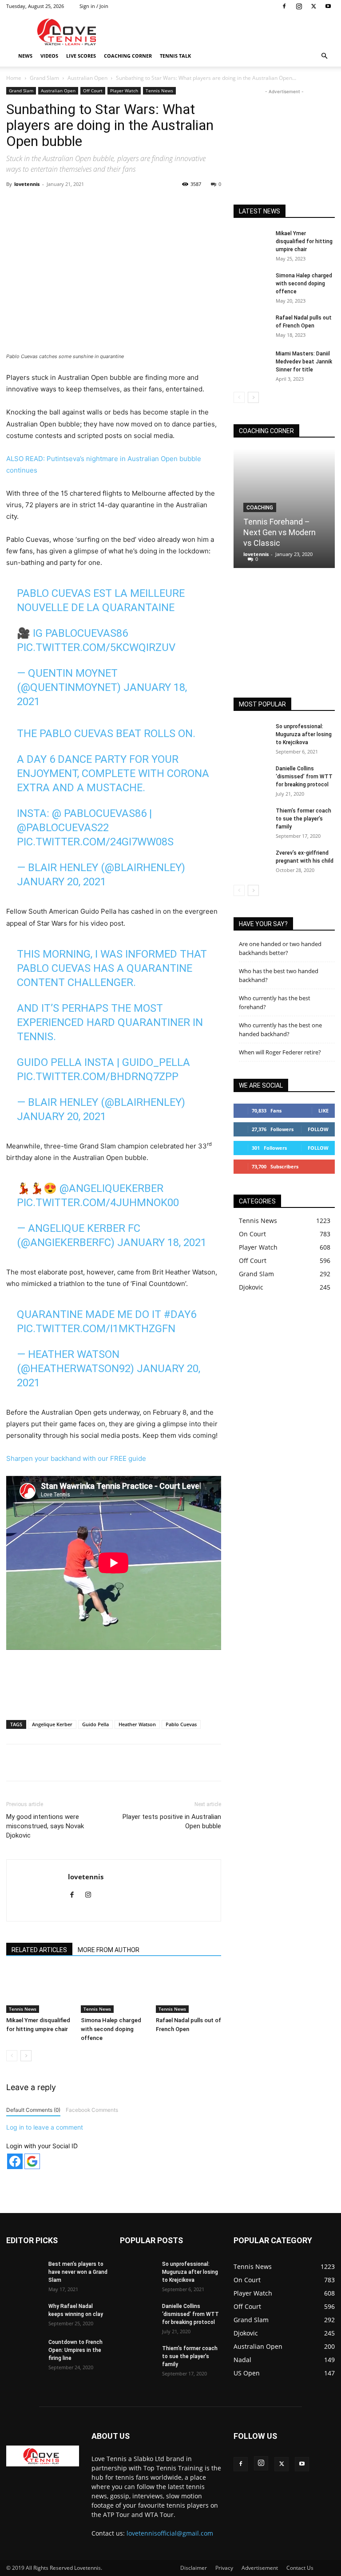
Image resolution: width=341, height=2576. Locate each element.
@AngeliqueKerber (111, 1188)
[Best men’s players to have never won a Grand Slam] (24, 2272)
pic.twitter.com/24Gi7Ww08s (95, 842)
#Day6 (180, 1314)
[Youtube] (328, 6)
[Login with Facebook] (15, 2161)
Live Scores (81, 56)
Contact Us (300, 2568)
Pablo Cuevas (181, 1724)
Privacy (224, 2568)
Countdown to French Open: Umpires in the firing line (75, 2350)
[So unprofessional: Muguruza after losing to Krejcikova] (251, 735)
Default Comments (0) (33, 2110)
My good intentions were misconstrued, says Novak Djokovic (45, 1826)
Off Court (93, 91)
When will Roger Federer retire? (280, 1052)
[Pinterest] (110, 204)
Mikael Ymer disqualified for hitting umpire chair (304, 241)
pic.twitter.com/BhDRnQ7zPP (98, 1077)
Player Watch (124, 91)
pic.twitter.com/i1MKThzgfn (96, 1329)
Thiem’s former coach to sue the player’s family (303, 819)
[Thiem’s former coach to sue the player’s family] (251, 819)
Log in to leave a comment (45, 2127)
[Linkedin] (151, 204)
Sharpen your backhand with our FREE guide (76, 1458)
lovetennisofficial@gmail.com (170, 2533)
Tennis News (159, 91)
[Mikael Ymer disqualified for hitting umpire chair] (39, 1990)
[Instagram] (299, 6)
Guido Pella (95, 1724)
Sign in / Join (94, 6)
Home (14, 78)
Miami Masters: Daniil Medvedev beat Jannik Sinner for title (304, 362)
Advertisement (260, 2568)
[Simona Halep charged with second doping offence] (113, 1990)
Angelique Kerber (52, 1724)
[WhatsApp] (130, 204)
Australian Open (87, 78)
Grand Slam (44, 78)
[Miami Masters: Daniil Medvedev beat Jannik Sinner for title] (251, 362)
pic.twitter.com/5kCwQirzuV (96, 647)
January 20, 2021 (61, 882)
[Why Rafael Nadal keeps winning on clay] (24, 2315)
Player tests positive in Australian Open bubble (172, 1821)
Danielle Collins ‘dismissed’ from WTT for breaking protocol (304, 777)
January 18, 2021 (162, 1243)
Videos (49, 56)
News (25, 56)
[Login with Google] (32, 2161)
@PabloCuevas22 (63, 828)
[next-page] (26, 2056)
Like (323, 1110)
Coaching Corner (128, 56)
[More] (192, 204)
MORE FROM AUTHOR (109, 1950)
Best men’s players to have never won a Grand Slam (78, 2272)
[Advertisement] (230, 32)
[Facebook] (284, 6)
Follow (318, 1129)
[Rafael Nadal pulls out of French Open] (188, 1990)
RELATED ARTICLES (39, 1950)
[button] (324, 56)
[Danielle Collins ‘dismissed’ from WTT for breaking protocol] (251, 777)
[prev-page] (12, 2056)
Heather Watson (137, 1724)
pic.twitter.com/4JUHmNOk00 (98, 1203)
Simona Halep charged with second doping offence (111, 2029)
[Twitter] (313, 6)
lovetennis (27, 184)
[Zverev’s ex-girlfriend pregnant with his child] (251, 861)
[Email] (171, 204)
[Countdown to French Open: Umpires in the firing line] (24, 2351)
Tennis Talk (175, 56)
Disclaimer (194, 2568)
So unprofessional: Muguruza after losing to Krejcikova (304, 734)
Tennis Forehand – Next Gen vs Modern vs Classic (280, 532)
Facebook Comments (92, 2110)
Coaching (260, 508)
